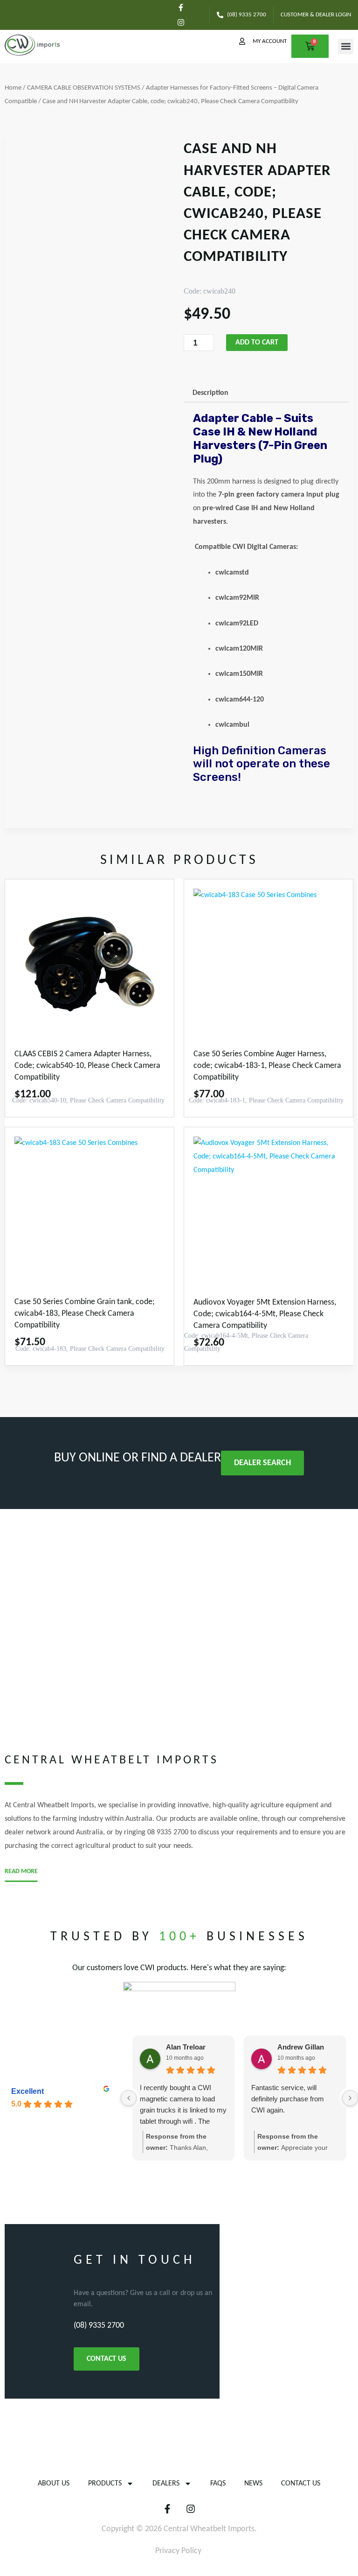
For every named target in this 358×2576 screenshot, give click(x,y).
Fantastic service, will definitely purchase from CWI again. (288, 2099)
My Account (270, 41)
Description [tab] (210, 393)
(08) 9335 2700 (99, 2326)
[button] (346, 46)
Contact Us (301, 2484)
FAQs (218, 2484)
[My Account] (242, 41)
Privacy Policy (178, 2551)
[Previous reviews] (129, 2098)
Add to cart (257, 343)
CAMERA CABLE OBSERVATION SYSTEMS (84, 88)
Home (13, 88)
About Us (54, 2484)
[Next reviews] (350, 2098)
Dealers (166, 2484)
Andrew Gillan (301, 2047)
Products (105, 2484)
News (253, 2484)
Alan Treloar (186, 2047)
